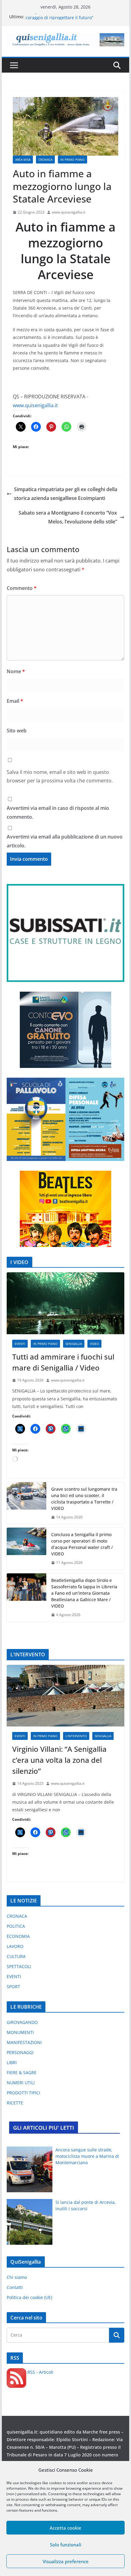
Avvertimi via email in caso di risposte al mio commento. (58, 812)
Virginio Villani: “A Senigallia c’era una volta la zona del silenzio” (59, 1760)
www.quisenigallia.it (69, 212)
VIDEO (94, 1344)
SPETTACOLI (19, 1966)
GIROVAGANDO (22, 2022)
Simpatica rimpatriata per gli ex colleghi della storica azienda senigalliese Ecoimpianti (66, 494)
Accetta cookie (65, 2528)
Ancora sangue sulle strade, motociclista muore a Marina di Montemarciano (87, 2156)
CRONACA (45, 160)
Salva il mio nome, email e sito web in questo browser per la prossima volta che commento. (60, 776)
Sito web (17, 731)
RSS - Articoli (40, 2372)
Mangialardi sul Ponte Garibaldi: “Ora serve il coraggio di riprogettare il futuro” (72, 20)
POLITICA (16, 1926)
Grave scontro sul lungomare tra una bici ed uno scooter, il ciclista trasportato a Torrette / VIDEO (84, 1499)
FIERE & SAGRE (22, 2073)
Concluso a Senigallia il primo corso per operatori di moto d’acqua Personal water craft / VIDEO (82, 1544)
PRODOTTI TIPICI (23, 2093)
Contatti (15, 2287)
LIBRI (12, 2062)
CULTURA (16, 1956)
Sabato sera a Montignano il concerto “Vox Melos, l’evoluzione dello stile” (68, 517)
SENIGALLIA (74, 1344)
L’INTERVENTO (76, 1736)
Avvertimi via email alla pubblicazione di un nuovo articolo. (65, 841)
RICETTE (15, 2103)
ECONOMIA (18, 1936)
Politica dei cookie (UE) (29, 2297)
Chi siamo (17, 2277)
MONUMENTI (20, 2032)
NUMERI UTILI (21, 2083)
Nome (16, 671)
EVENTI (20, 1344)
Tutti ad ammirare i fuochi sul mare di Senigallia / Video (63, 1362)
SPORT (13, 1987)
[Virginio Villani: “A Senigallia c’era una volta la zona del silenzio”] (65, 1696)
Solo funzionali (66, 2545)
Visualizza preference (66, 2561)
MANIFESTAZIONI (24, 2042)
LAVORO (15, 1946)
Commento (22, 588)
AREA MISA (23, 160)
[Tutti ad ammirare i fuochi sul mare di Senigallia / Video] (65, 1303)
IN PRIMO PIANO (73, 160)
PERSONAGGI (20, 2052)
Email (15, 701)
